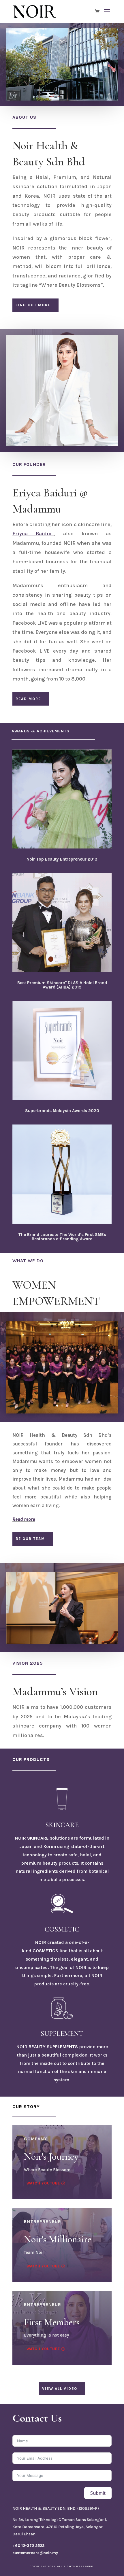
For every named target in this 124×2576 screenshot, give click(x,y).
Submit (98, 2493)
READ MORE (28, 699)
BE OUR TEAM (30, 1539)
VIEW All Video (60, 2389)
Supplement (62, 2034)
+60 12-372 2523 (29, 2546)
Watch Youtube (43, 2183)
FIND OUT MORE (33, 305)
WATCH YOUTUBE (43, 2349)
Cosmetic (62, 1929)
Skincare (62, 1825)
